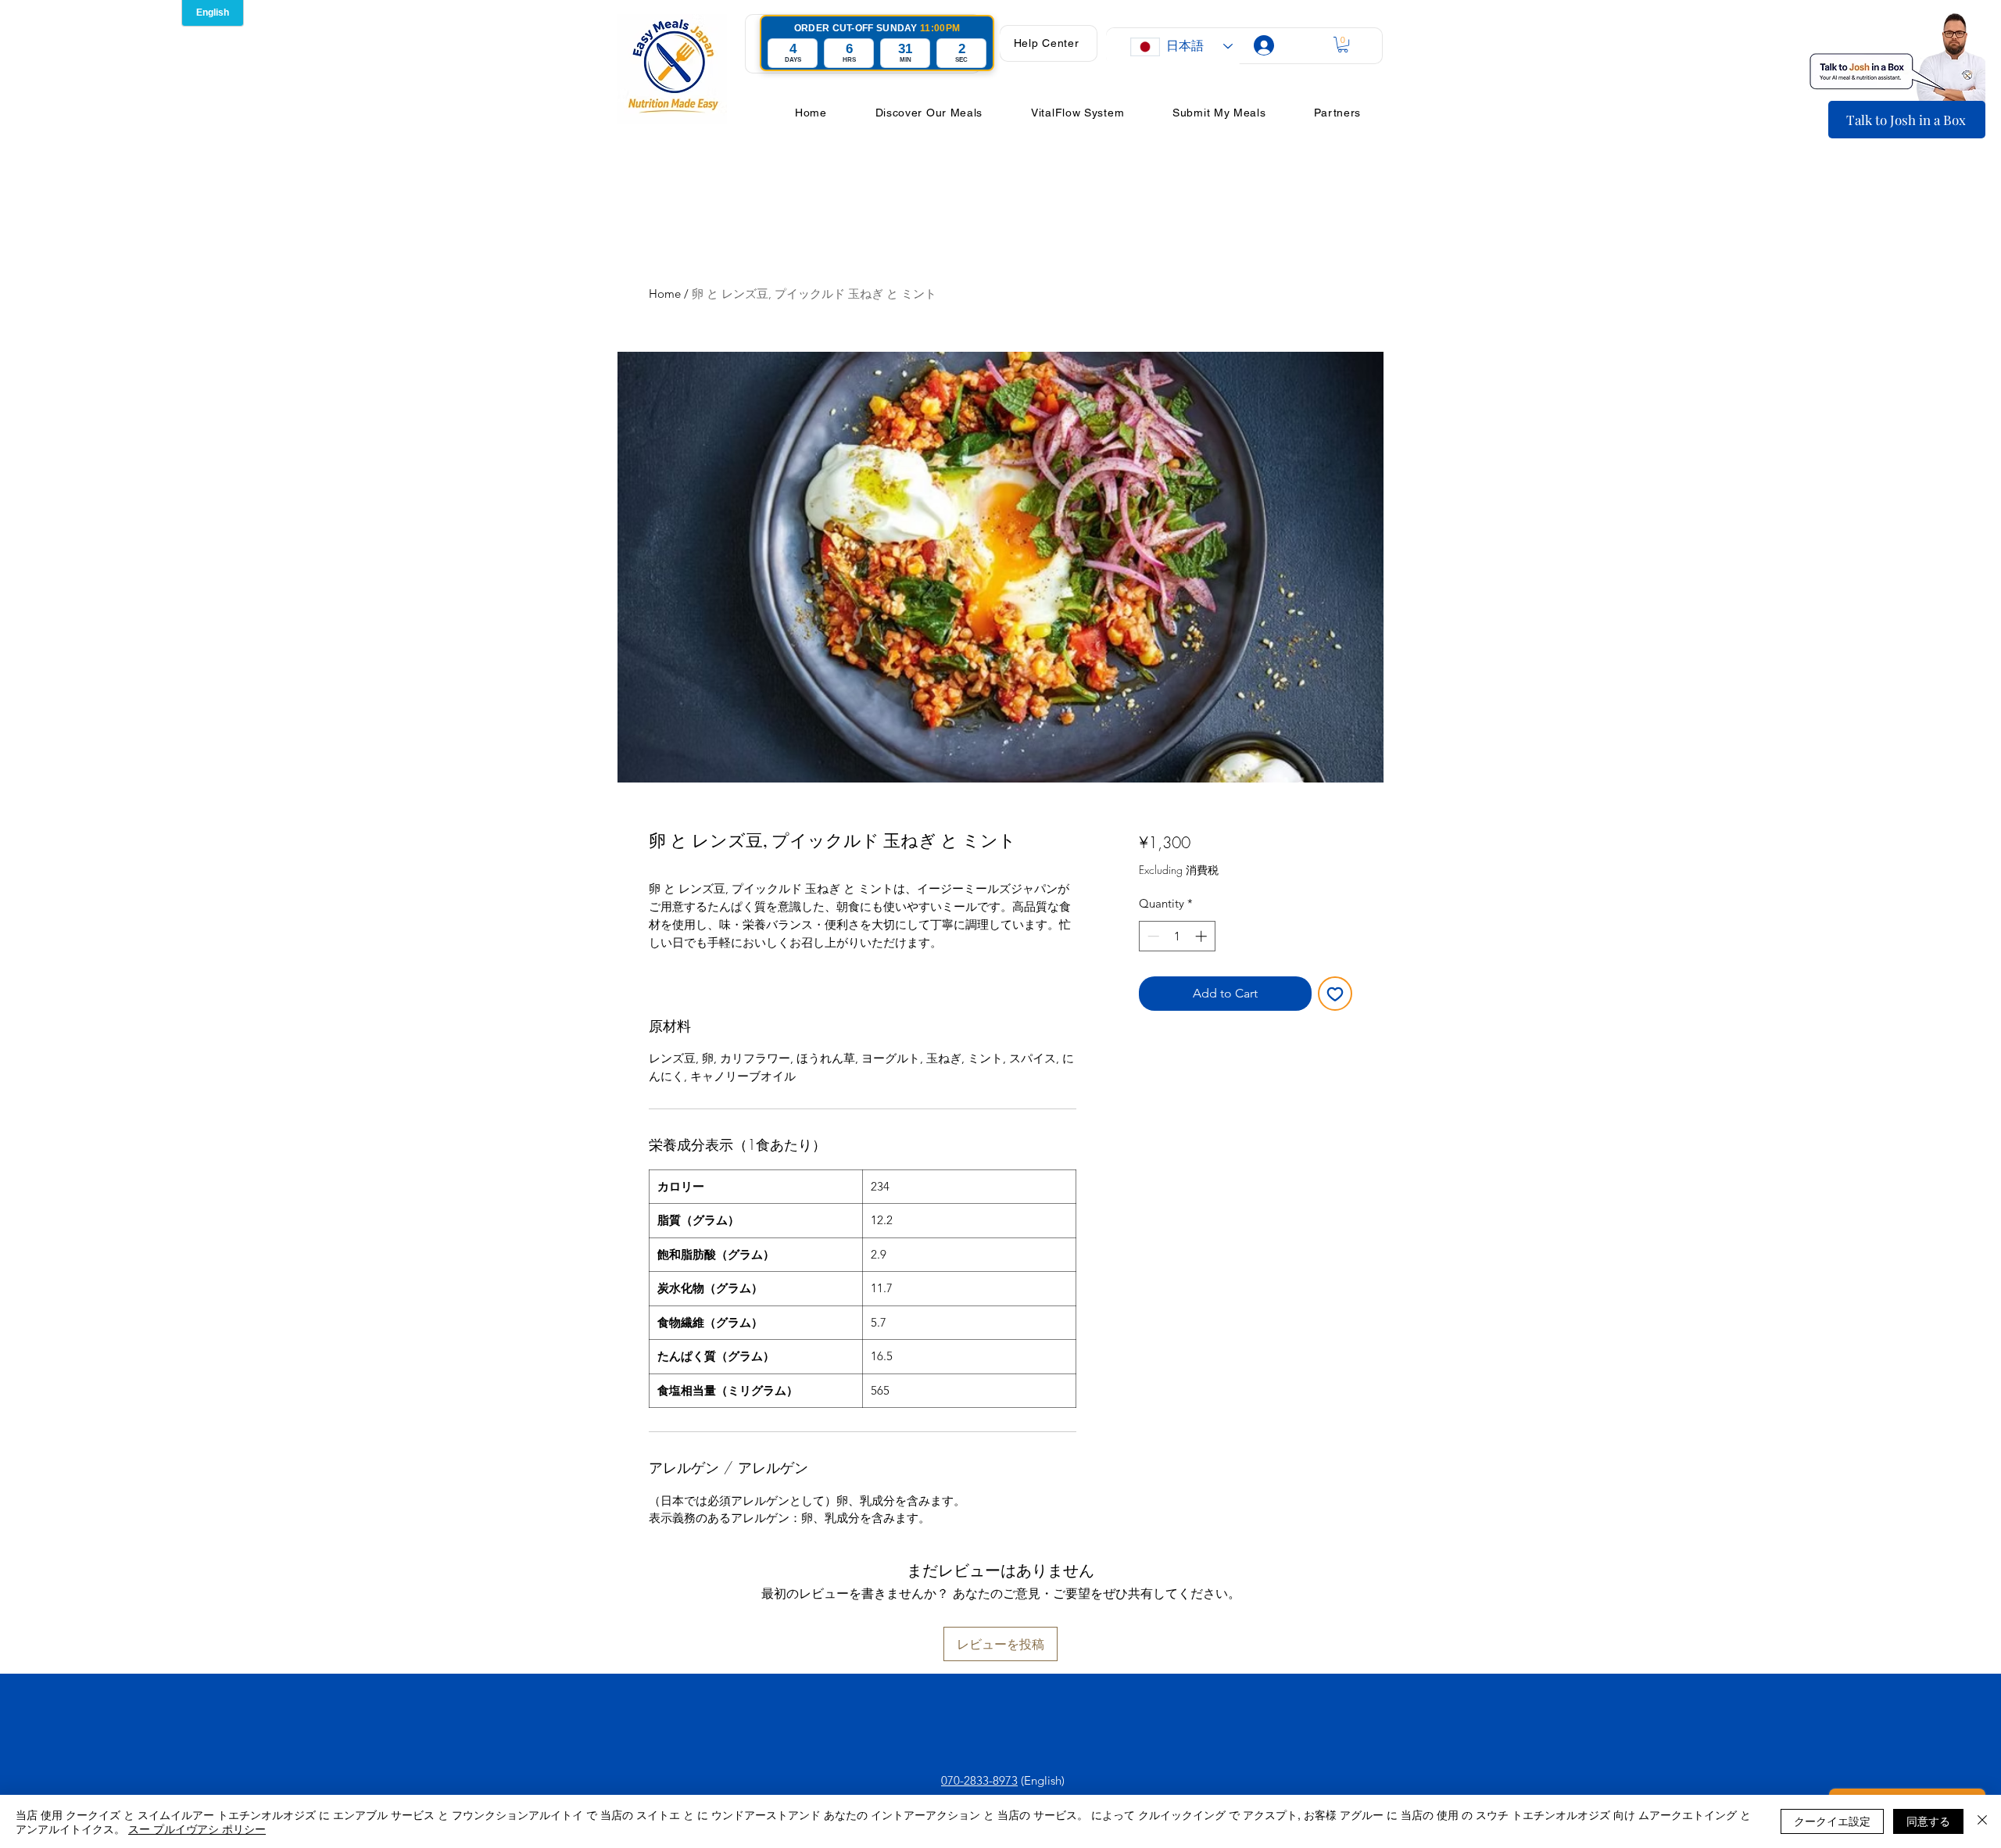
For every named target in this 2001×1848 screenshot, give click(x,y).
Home (665, 294)
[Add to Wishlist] (1335, 994)
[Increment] (1203, 936)
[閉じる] (1982, 1821)
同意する (1928, 1821)
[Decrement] (1152, 936)
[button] (1046, 43)
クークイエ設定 (1832, 1821)
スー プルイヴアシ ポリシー (197, 1828)
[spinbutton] (1177, 936)
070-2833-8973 (979, 1780)
